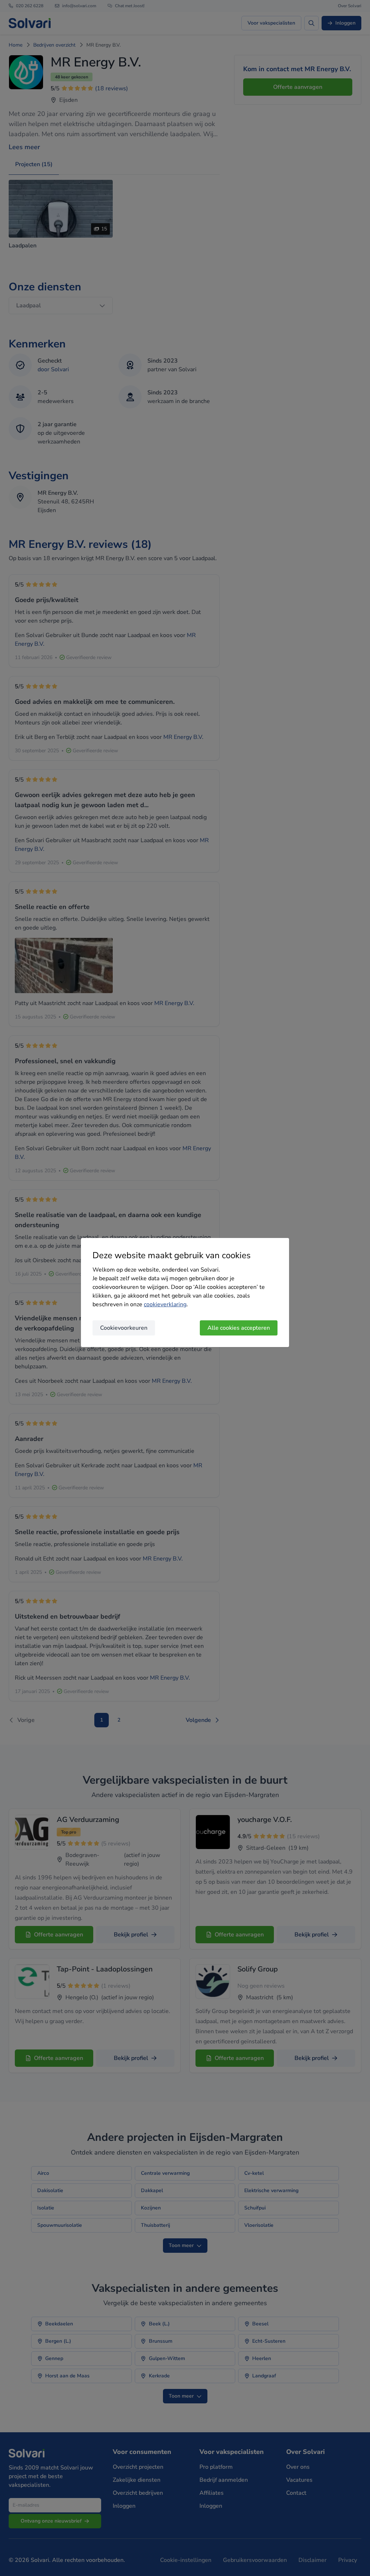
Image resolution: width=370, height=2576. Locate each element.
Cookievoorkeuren (124, 1328)
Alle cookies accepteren (239, 1328)
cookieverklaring (165, 1304)
